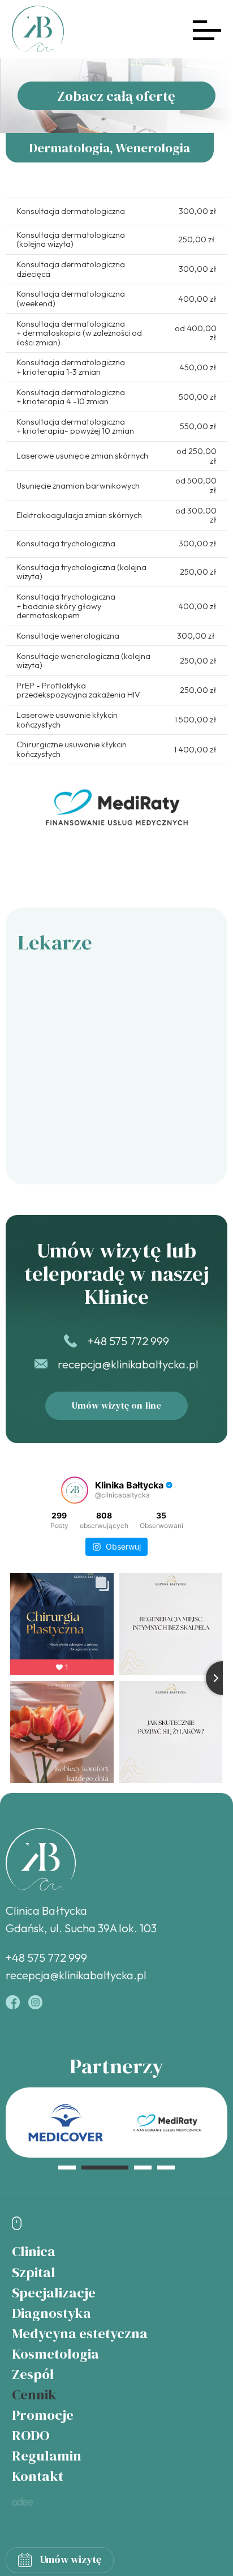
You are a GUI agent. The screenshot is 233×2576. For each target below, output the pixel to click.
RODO (31, 2435)
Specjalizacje (54, 2292)
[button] (67, 2167)
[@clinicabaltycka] (75, 1490)
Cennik (34, 2394)
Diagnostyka (51, 2313)
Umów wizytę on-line (116, 1405)
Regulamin (47, 2455)
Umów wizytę (71, 2559)
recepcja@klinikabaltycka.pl (128, 1364)
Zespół (33, 2374)
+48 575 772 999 (128, 1341)
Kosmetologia (55, 2354)
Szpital (34, 2272)
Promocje (43, 2415)
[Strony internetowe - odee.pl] (23, 2502)
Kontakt (38, 2476)
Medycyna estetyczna (80, 2333)
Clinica (34, 2251)
